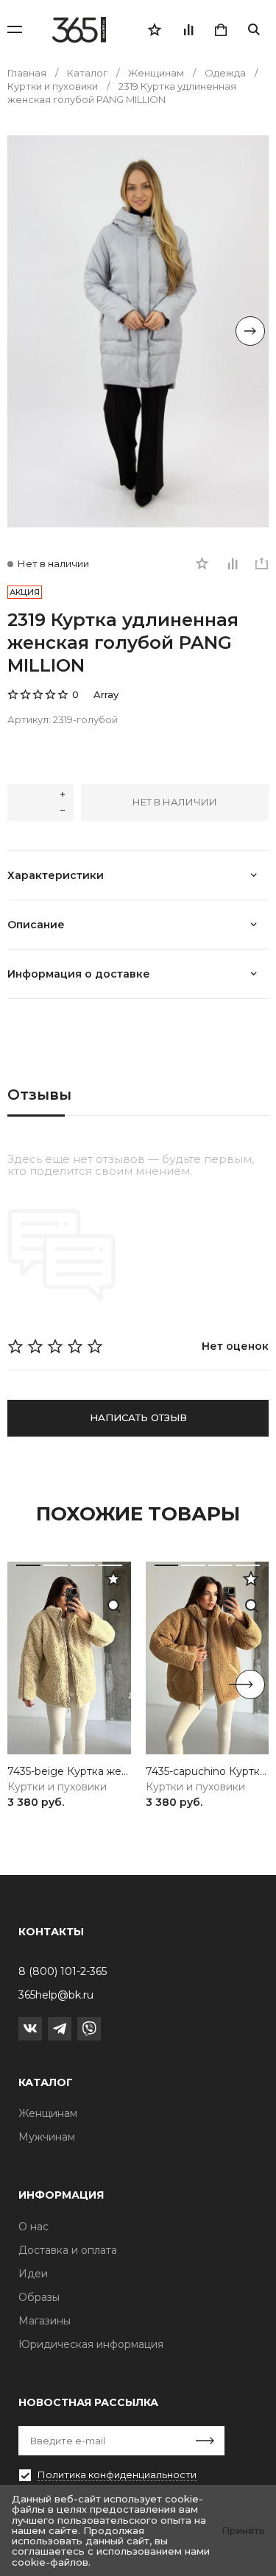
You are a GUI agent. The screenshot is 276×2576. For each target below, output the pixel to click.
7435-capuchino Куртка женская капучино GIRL (208, 1772)
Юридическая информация (91, 2344)
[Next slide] (250, 331)
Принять (243, 2530)
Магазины (45, 2321)
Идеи (33, 2274)
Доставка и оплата (68, 2250)
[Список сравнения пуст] (188, 29)
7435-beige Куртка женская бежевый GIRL (69, 1772)
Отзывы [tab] (39, 1095)
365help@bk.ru (56, 1995)
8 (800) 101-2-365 (63, 1971)
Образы (39, 2297)
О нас (33, 2227)
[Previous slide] (26, 331)
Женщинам (48, 2113)
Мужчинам (47, 2137)
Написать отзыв (138, 1417)
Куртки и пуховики (57, 1787)
